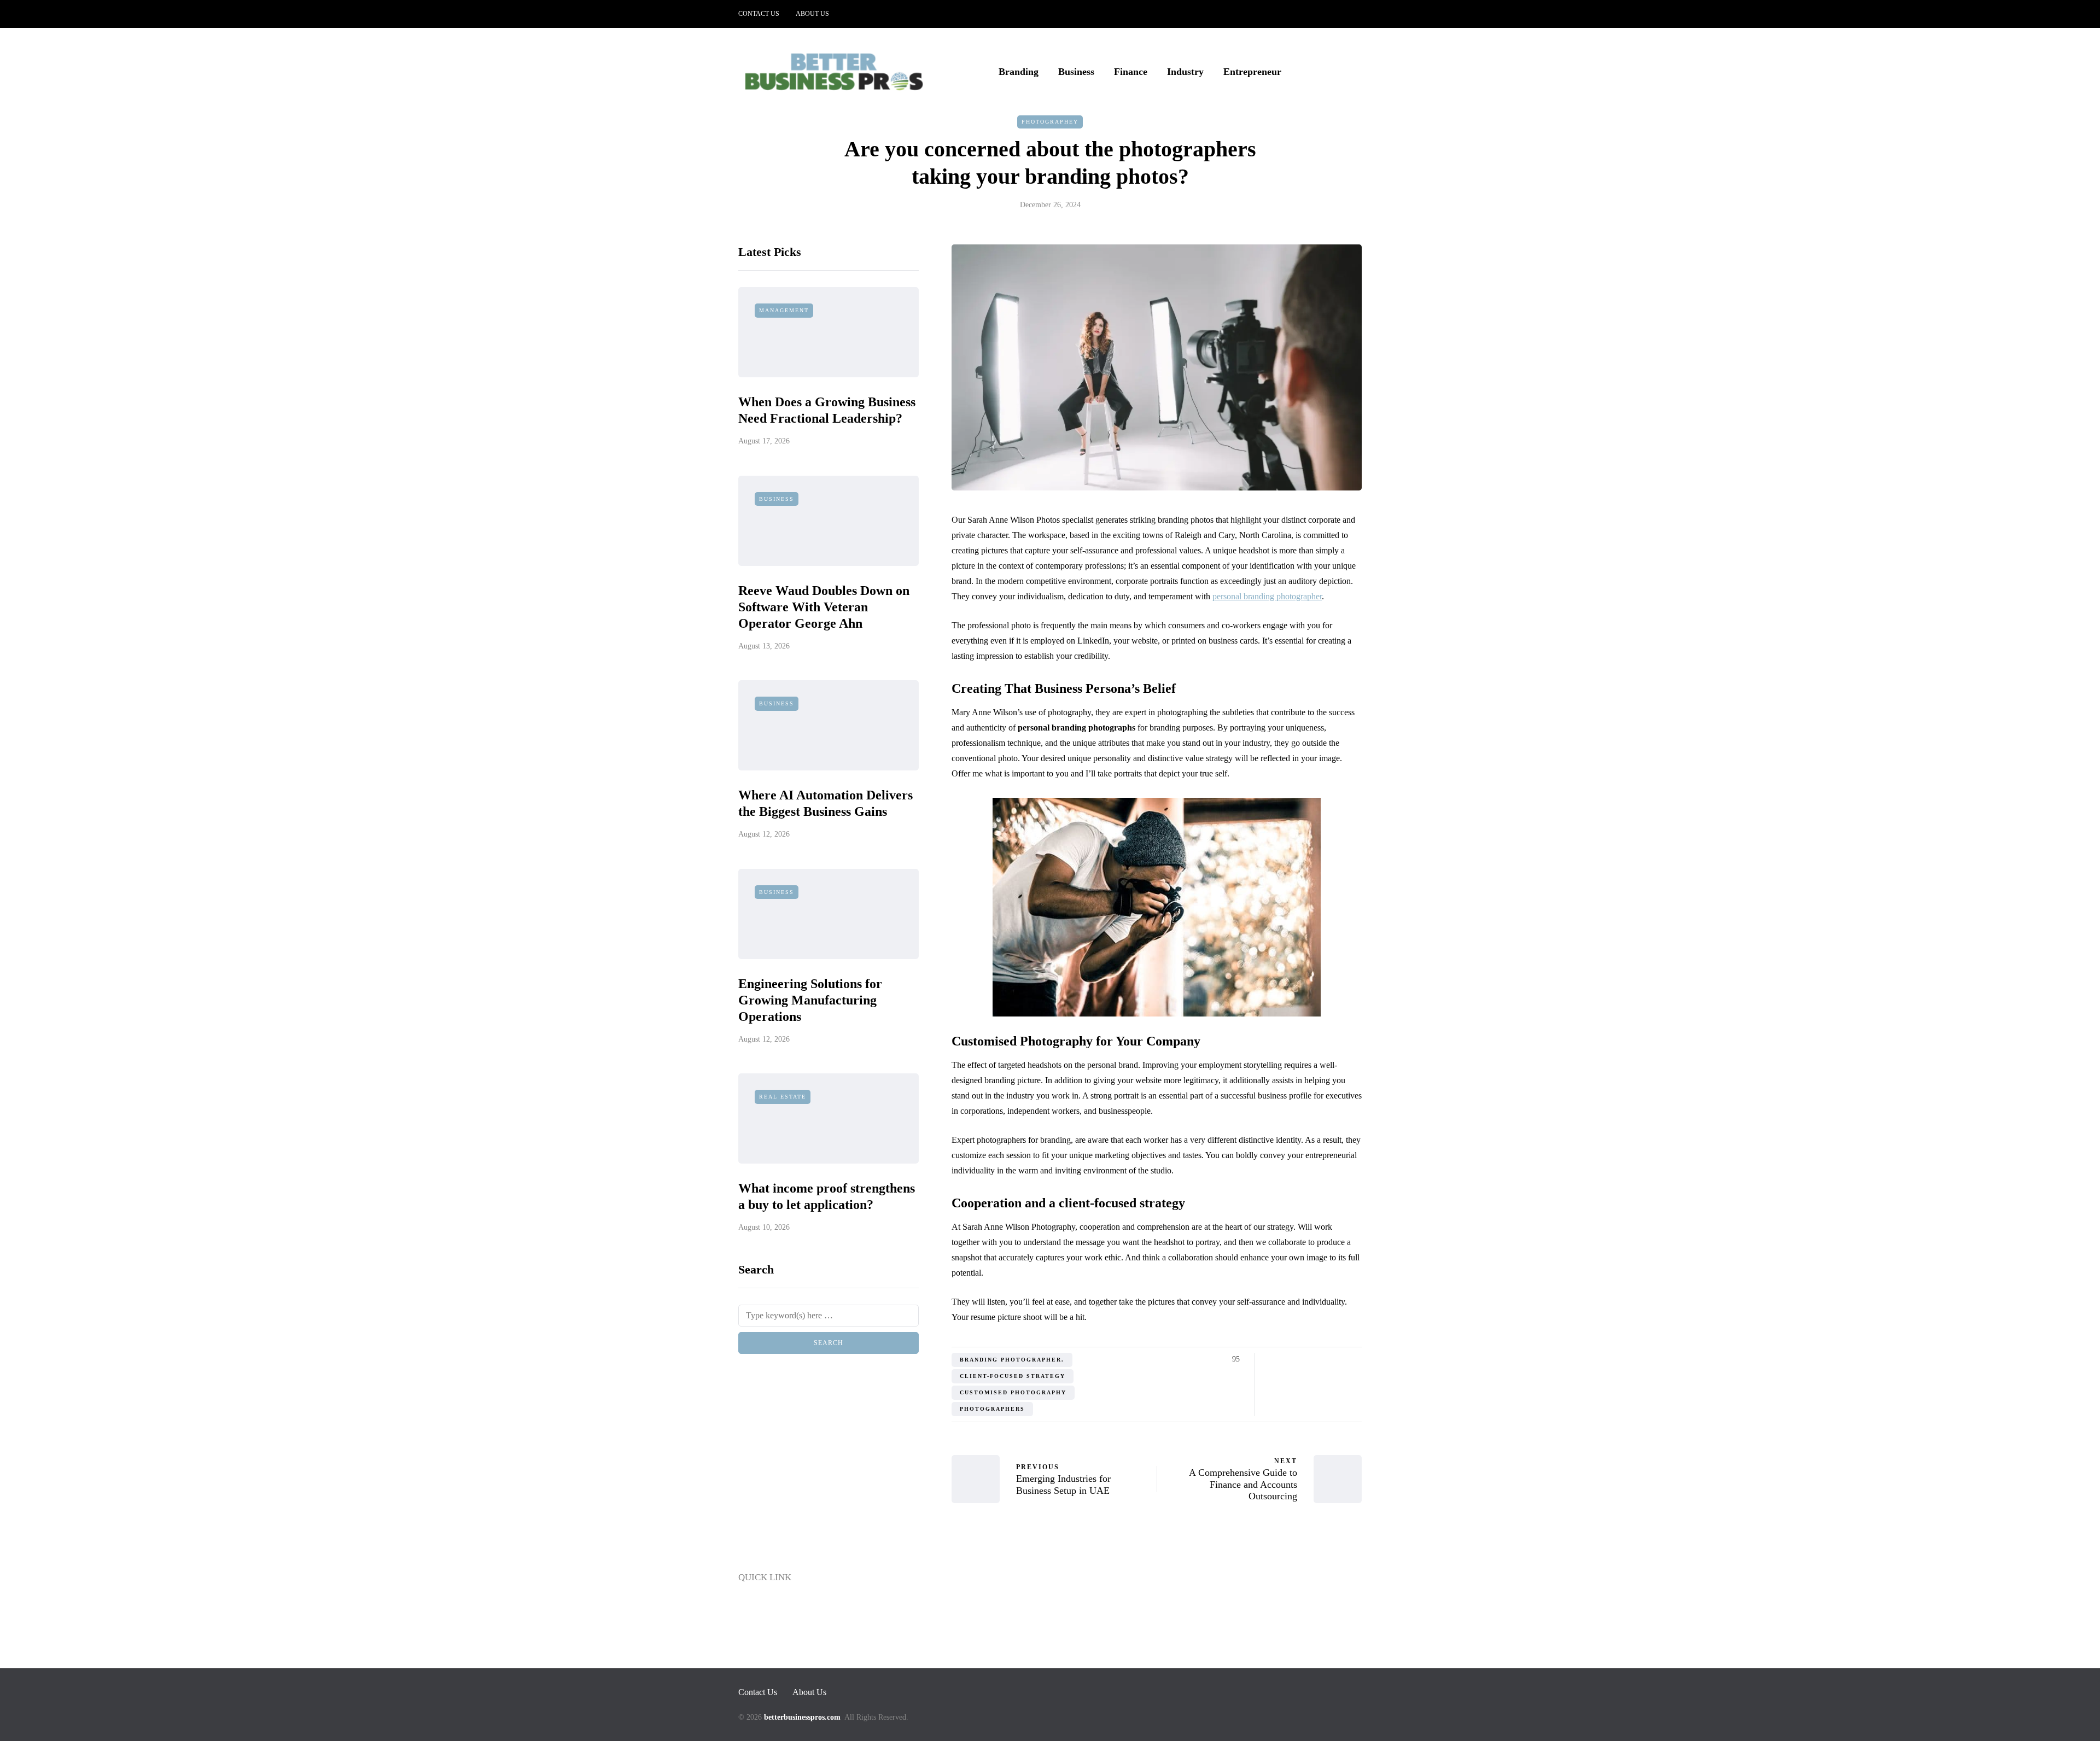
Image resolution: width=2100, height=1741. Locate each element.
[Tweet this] (1287, 1359)
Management (784, 311)
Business (1076, 72)
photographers (992, 1409)
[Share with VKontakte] (1341, 1359)
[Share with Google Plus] (1300, 1359)
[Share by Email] (1355, 1359)
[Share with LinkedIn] (1314, 1359)
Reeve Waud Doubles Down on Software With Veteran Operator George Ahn (824, 607)
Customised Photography (1013, 1392)
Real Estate (783, 1097)
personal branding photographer (1267, 596)
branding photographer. (1012, 1360)
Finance (1131, 72)
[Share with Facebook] (1273, 1359)
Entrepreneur (1252, 72)
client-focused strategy (1013, 1376)
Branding (1019, 72)
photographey (1050, 122)
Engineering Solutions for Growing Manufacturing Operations (810, 1000)
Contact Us (759, 14)
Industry (1185, 72)
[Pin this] (1328, 1359)
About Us (812, 14)
